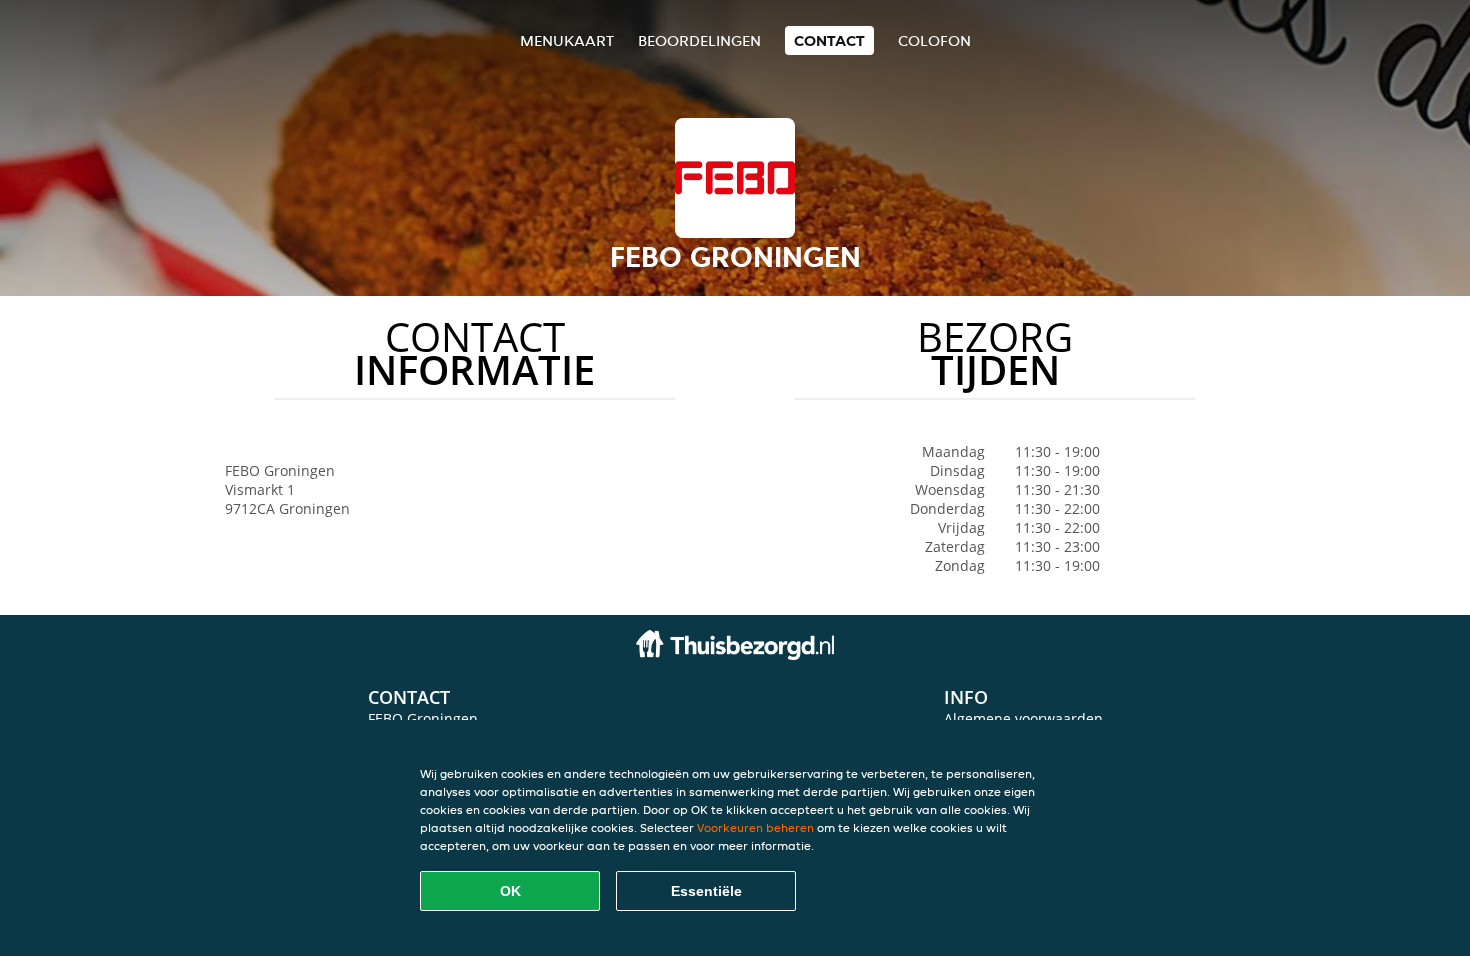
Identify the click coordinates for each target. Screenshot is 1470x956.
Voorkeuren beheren (755, 827)
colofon (934, 40)
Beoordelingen (699, 40)
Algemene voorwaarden (1023, 718)
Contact (829, 40)
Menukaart (567, 40)
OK (510, 891)
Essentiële (706, 891)
